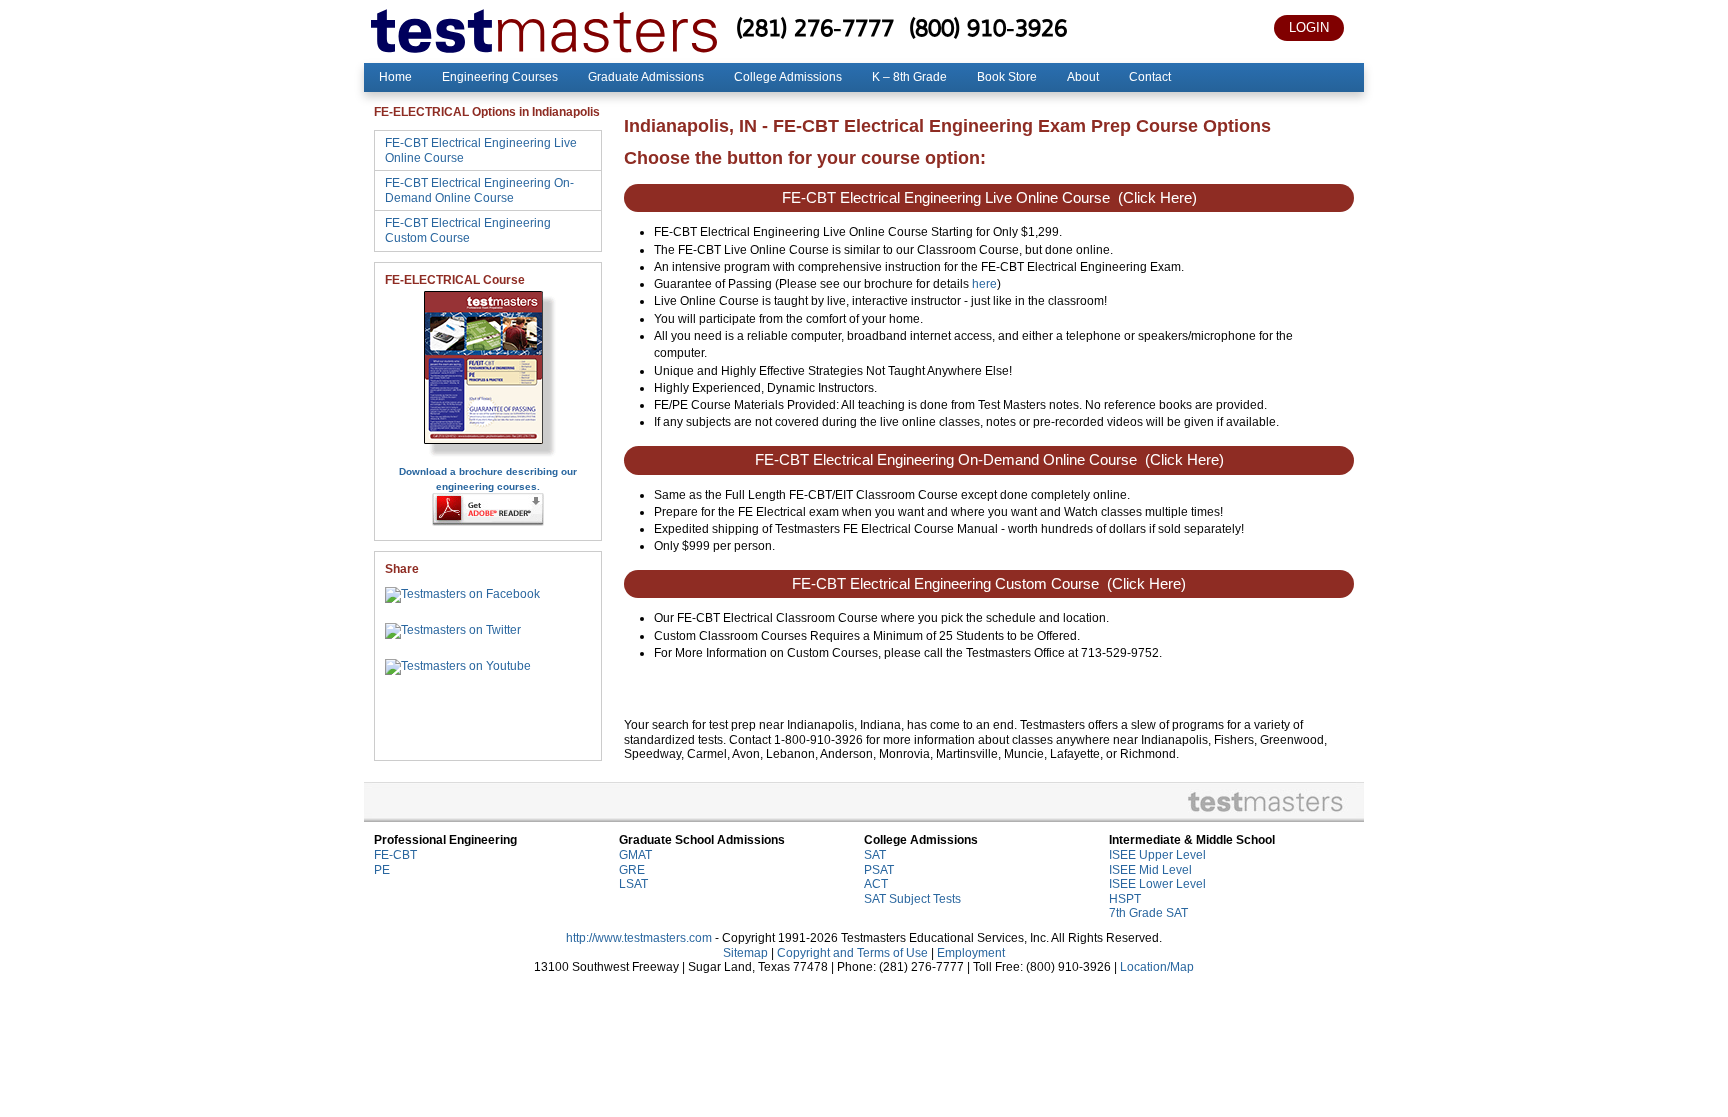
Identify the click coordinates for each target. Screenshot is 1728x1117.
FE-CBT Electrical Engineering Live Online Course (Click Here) (989, 198)
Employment (971, 953)
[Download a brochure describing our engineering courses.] (488, 456)
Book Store (1007, 77)
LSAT (633, 884)
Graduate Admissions (646, 77)
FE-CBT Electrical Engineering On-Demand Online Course (479, 190)
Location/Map (1157, 967)
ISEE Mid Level (1150, 870)
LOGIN (1309, 27)
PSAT (879, 870)
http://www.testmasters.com (639, 938)
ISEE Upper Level (1157, 855)
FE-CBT (395, 855)
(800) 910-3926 (988, 27)
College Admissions (788, 77)
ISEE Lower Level (1157, 884)
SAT (875, 855)
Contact (1150, 77)
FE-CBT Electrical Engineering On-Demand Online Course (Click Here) (989, 460)
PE (382, 870)
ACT (876, 884)
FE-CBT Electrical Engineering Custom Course (468, 230)
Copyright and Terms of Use (852, 953)
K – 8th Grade (909, 77)
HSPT (1125, 899)
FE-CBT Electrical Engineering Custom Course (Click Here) (989, 584)
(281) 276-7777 (815, 27)
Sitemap (745, 953)
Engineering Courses (500, 77)
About (1083, 77)
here (984, 284)
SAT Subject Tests (912, 899)
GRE (632, 870)
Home (395, 77)
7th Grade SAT (1148, 913)
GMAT (635, 855)
